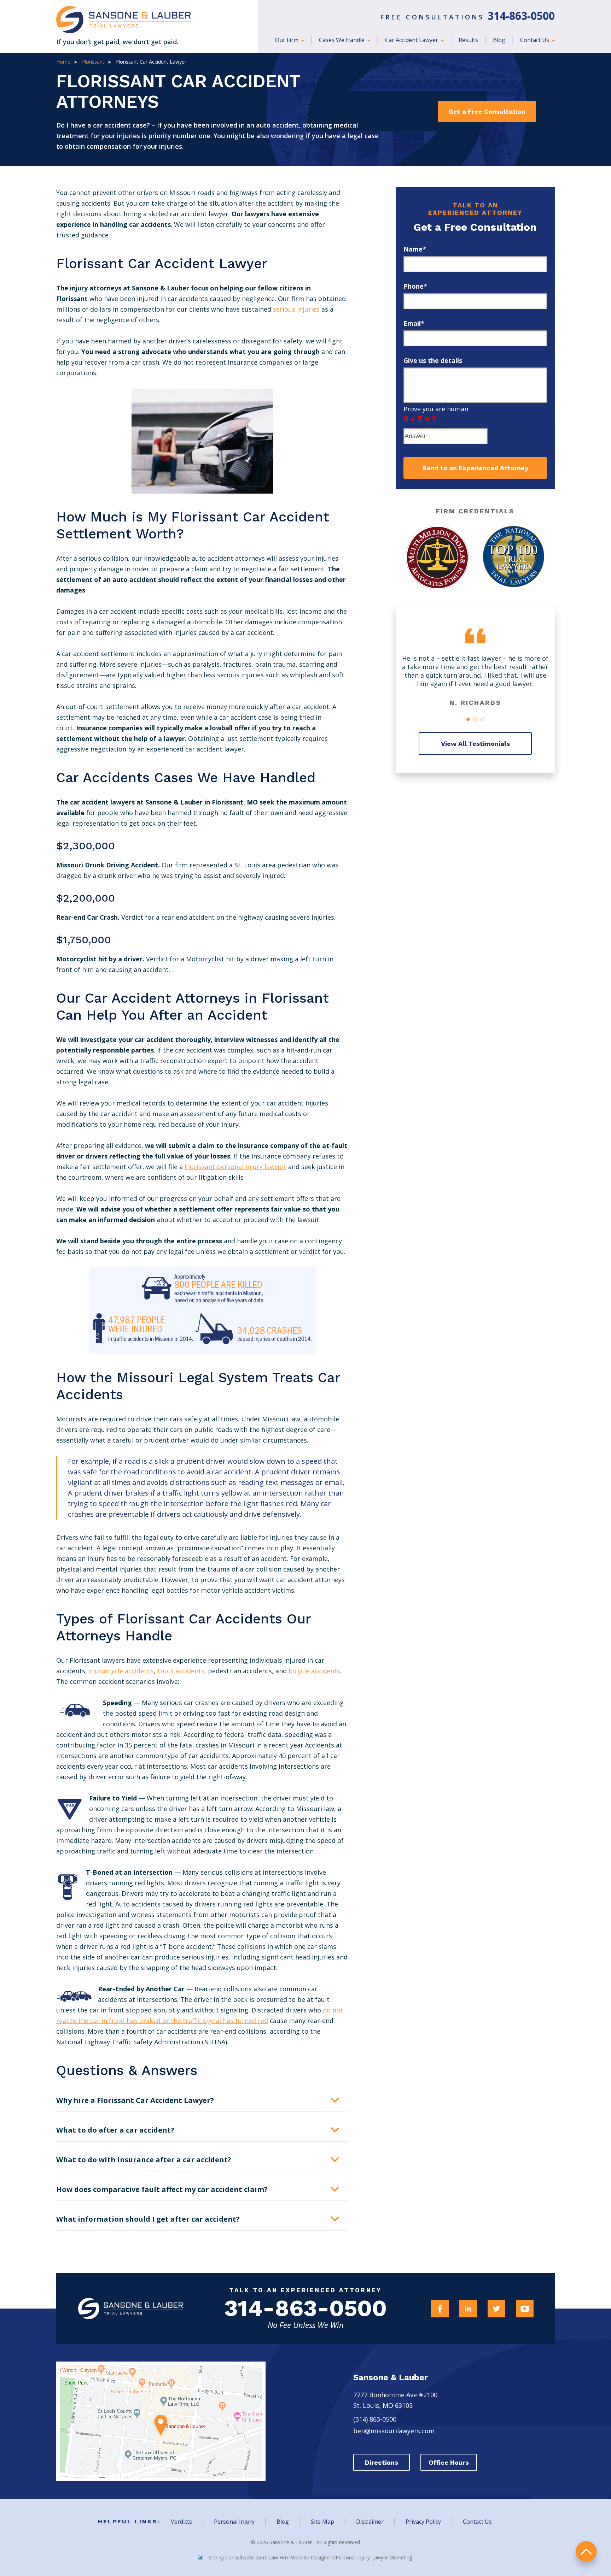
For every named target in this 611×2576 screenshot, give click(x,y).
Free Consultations (467, 17)
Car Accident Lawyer (412, 40)
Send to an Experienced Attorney (475, 468)
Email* (414, 323)
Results (468, 40)
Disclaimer (370, 2522)
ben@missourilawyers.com (394, 2431)
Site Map (322, 2522)
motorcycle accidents (121, 1671)
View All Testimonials (475, 744)
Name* (415, 249)
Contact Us (535, 40)
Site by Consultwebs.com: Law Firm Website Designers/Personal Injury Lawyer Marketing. (311, 2557)
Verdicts (181, 2522)
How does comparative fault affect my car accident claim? (162, 2189)
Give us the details (433, 360)
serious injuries (296, 309)
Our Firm (287, 40)
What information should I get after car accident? (148, 2219)
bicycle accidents (314, 1671)
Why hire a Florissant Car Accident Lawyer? (135, 2100)
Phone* (415, 286)
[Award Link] (437, 558)
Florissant (93, 62)
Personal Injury (234, 2522)
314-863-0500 (305, 2308)
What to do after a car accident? (115, 2130)
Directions (382, 2462)
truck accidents (181, 1671)
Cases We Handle (342, 40)
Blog (499, 40)
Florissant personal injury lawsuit (235, 1167)
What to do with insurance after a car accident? (144, 2160)
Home (63, 62)
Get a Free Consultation (487, 111)
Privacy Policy (423, 2522)
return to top (586, 2551)
